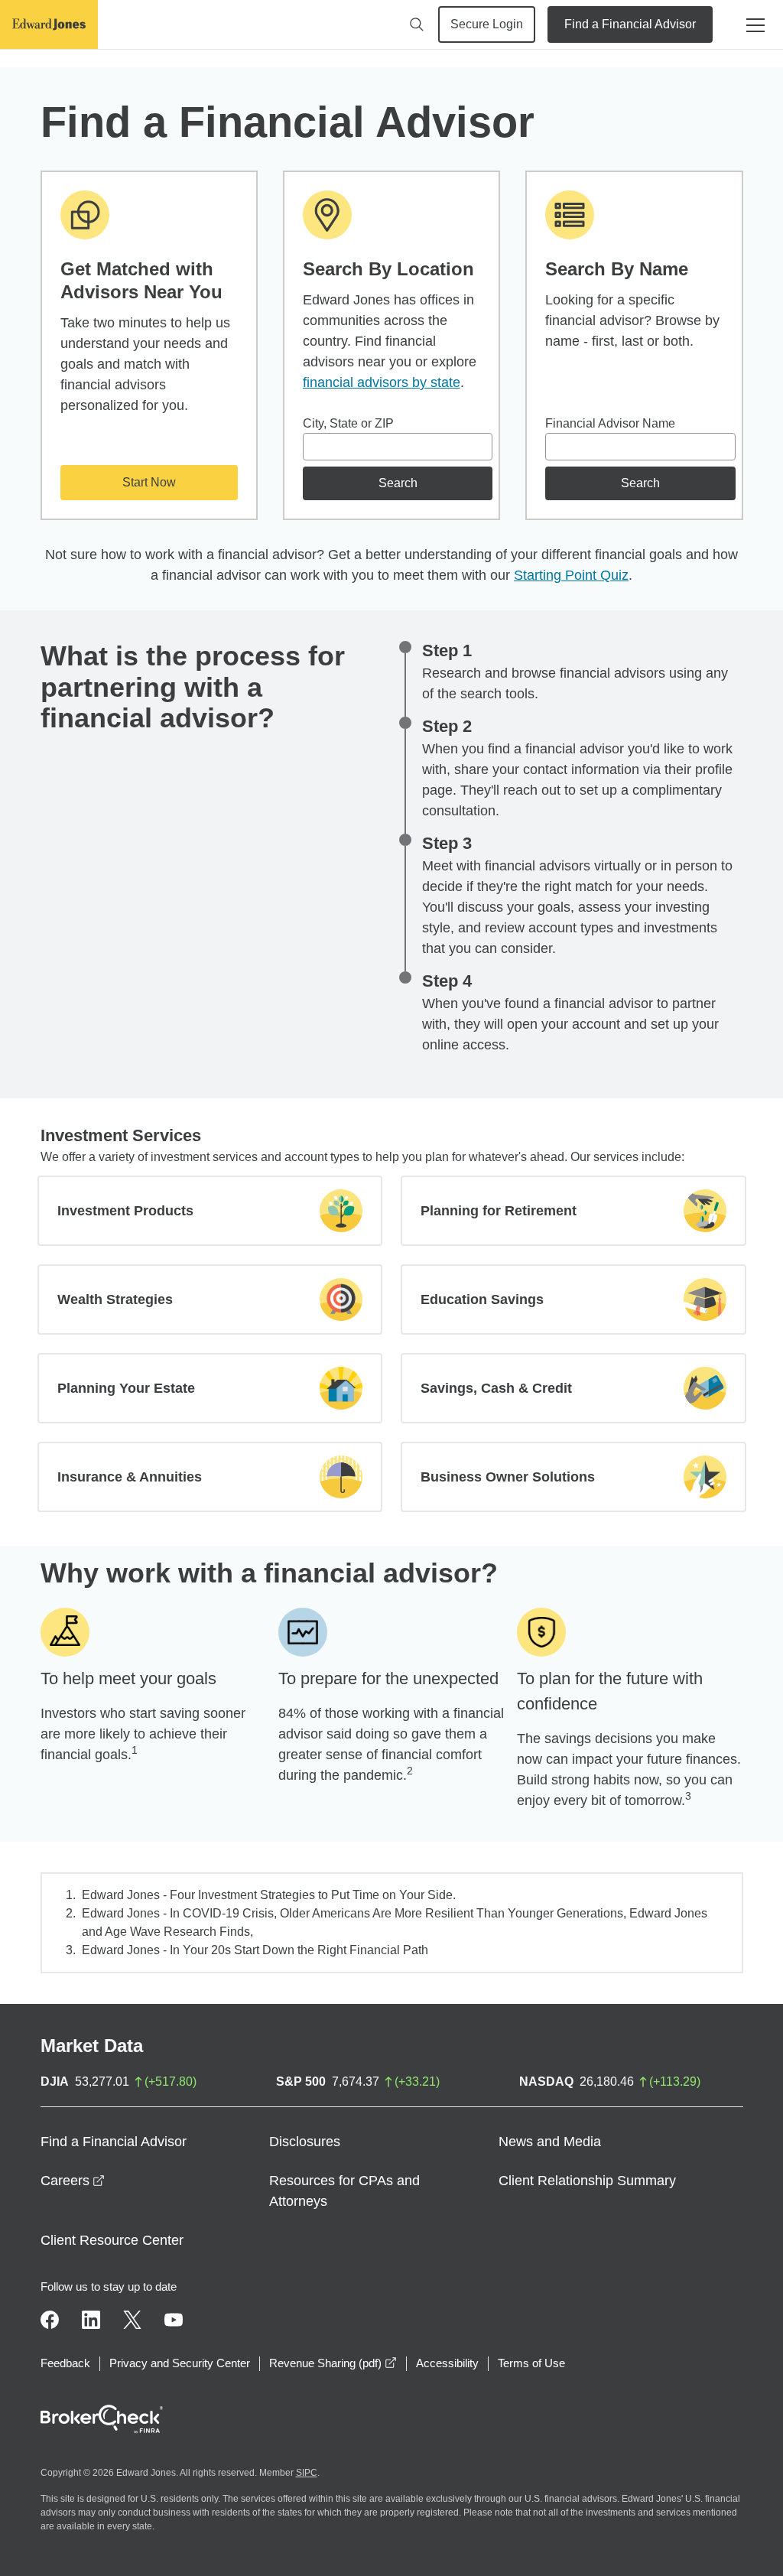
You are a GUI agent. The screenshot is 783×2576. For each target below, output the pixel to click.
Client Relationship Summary (587, 2181)
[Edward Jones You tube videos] (174, 2320)
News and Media (550, 2142)
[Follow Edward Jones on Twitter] (132, 2320)
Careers (73, 2181)
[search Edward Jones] (417, 24)
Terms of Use (531, 2363)
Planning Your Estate (126, 1388)
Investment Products (125, 1211)
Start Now (149, 482)
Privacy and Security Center (180, 2363)
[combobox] (398, 447)
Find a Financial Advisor (630, 24)
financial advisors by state (382, 382)
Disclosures (305, 2142)
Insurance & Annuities (130, 1477)
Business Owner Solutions (508, 1477)
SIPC (307, 2473)
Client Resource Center (112, 2240)
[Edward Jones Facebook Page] (50, 2320)
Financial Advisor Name (610, 423)
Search (398, 483)
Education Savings (482, 1299)
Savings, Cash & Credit (496, 1388)
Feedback (65, 2363)
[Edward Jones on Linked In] (91, 2320)
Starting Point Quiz (571, 575)
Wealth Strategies (115, 1299)
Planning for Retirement (499, 1211)
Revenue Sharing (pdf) (333, 2363)
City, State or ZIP (348, 423)
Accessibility (447, 2363)
